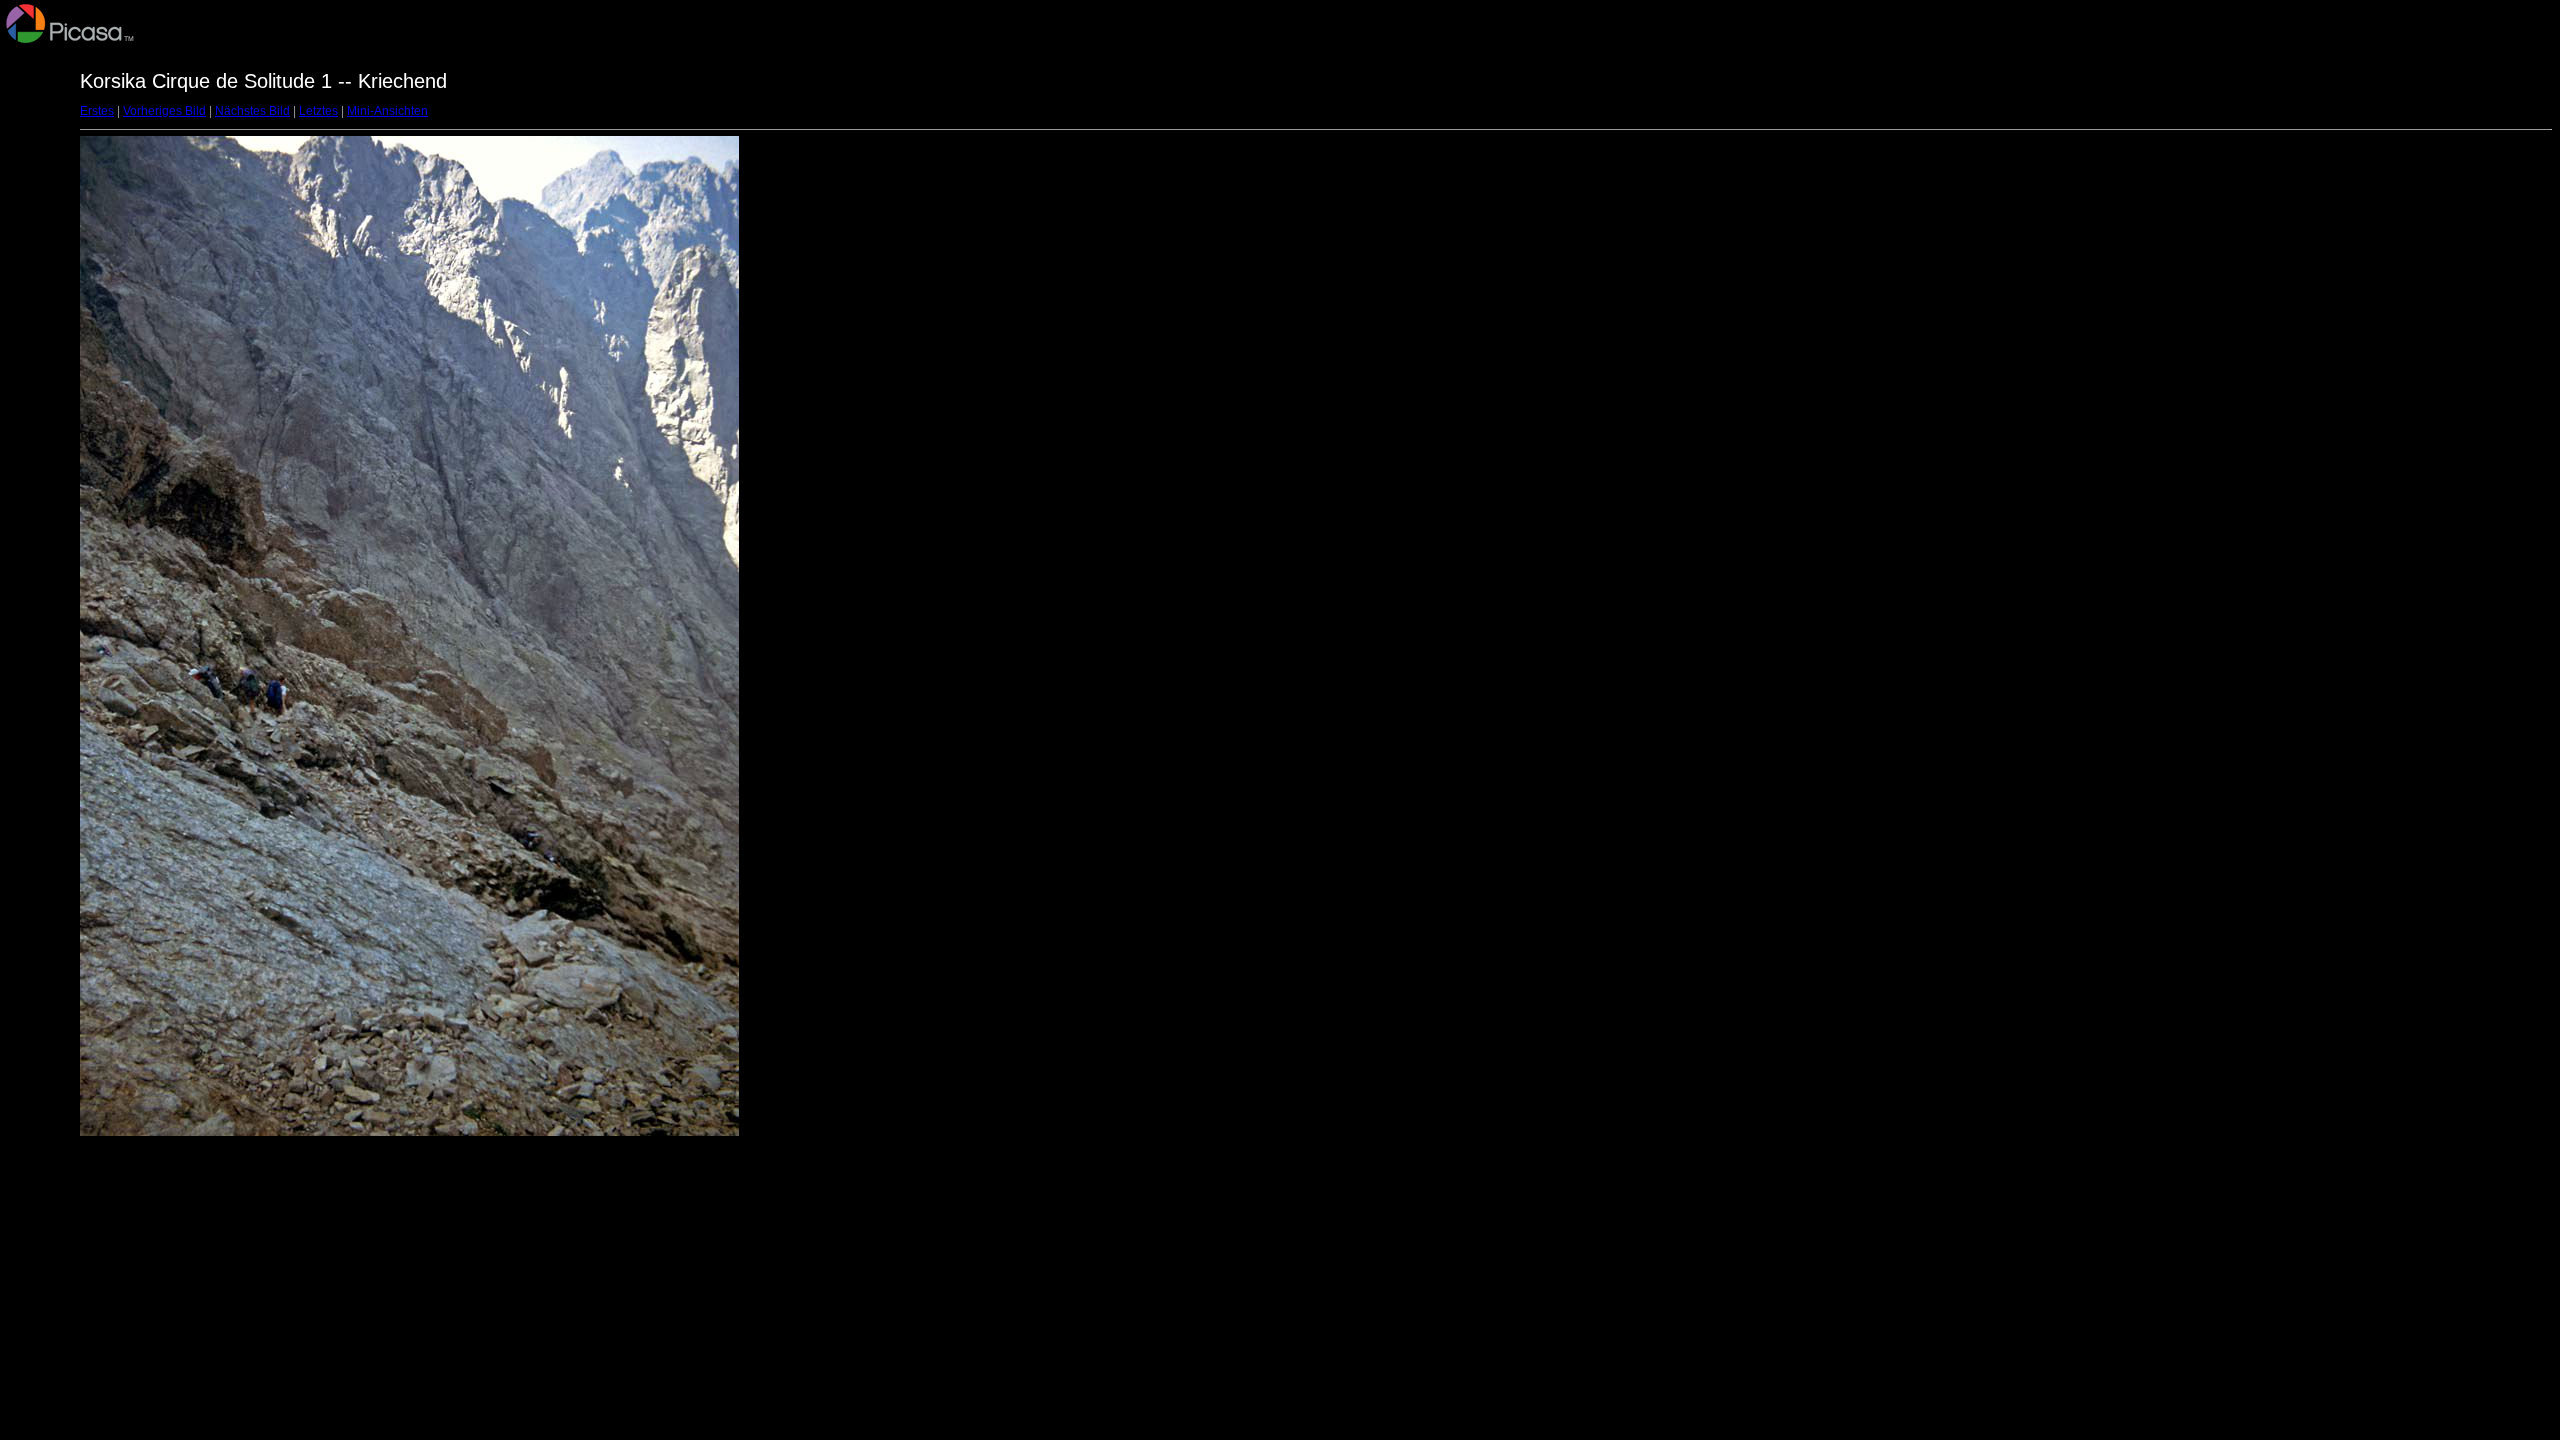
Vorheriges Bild (164, 111)
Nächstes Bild (252, 111)
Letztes (318, 111)
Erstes (97, 111)
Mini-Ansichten (387, 111)
